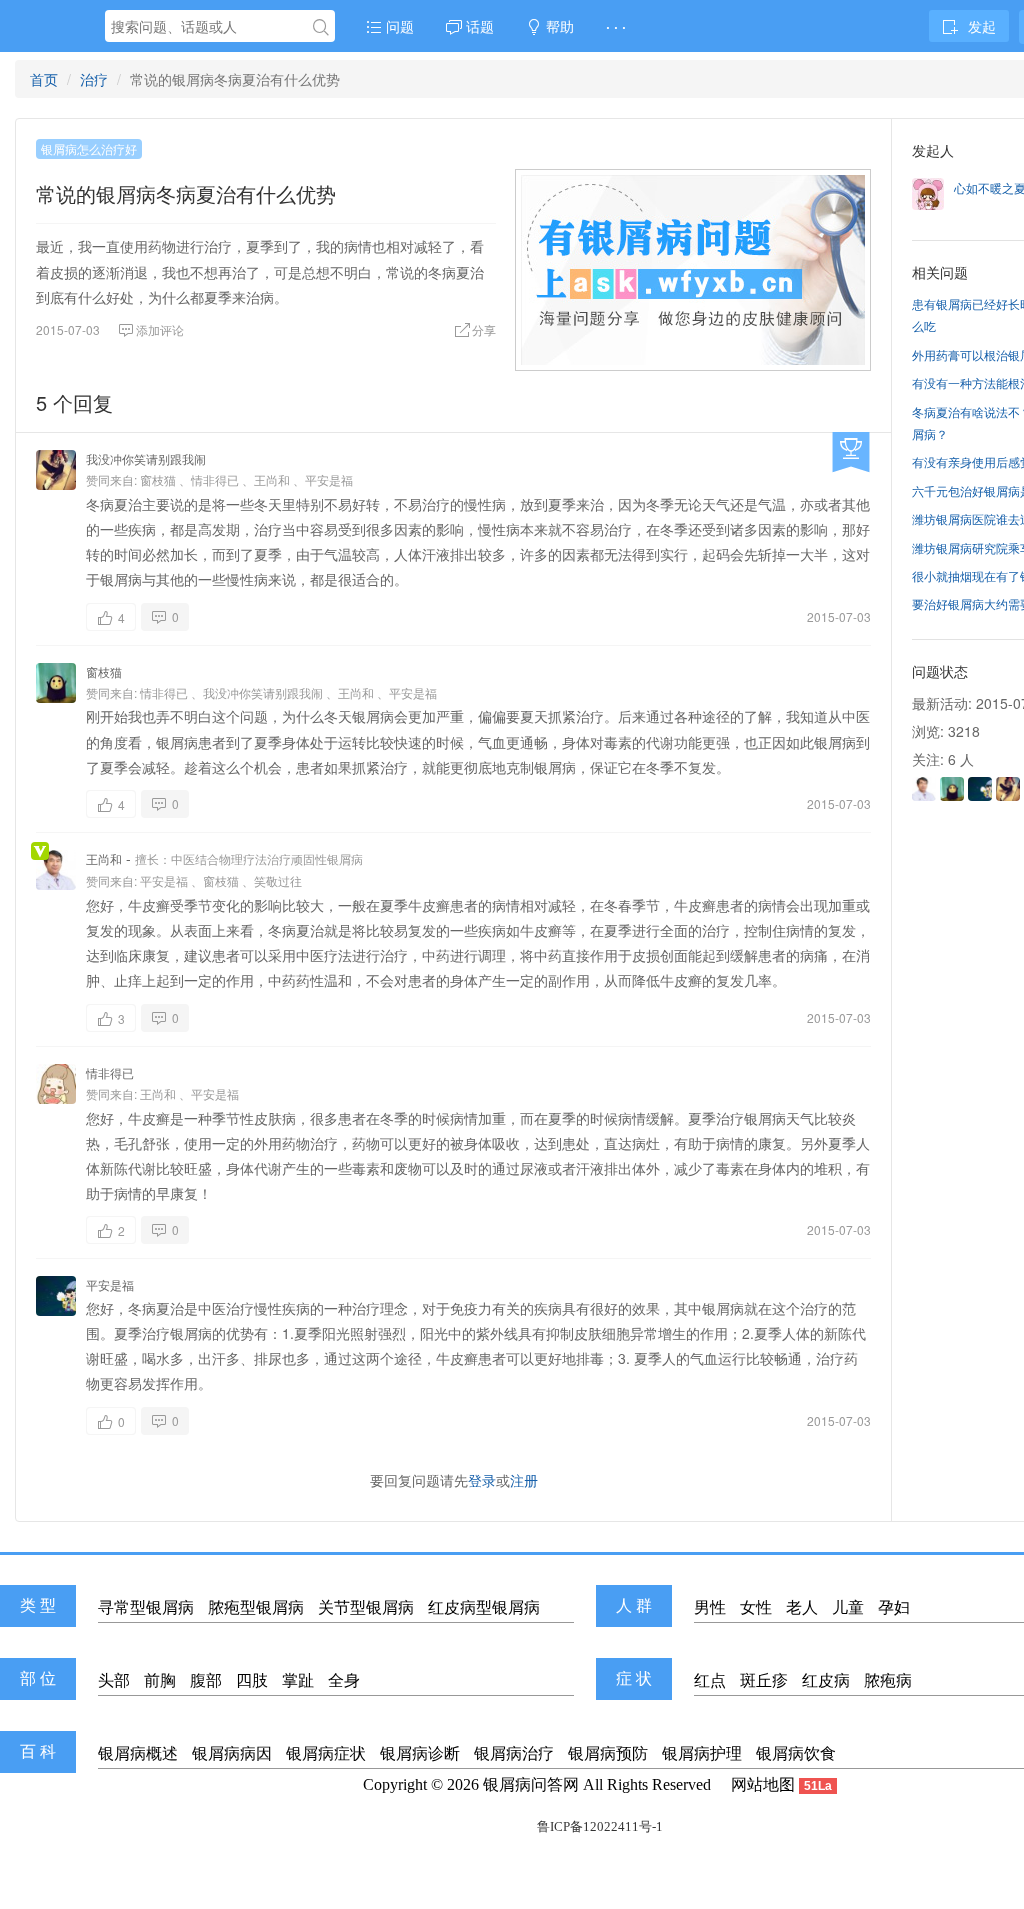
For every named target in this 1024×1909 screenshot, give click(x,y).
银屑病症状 (326, 1753)
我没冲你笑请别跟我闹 (146, 458)
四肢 (252, 1680)
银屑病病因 (232, 1753)
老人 (802, 1607)
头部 (114, 1680)
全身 (344, 1680)
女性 (756, 1607)
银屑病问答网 (531, 1784)
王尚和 (272, 479)
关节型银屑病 (366, 1607)
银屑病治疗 (514, 1753)
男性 (710, 1607)
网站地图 (763, 1784)
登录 (482, 1480)
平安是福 (329, 479)
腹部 (206, 1680)
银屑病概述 (138, 1753)
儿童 (848, 1607)
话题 (478, 26)
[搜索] (321, 27)
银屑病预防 (608, 1753)
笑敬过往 (278, 880)
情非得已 (215, 479)
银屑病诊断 (420, 1753)
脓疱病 (888, 1680)
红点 (710, 1680)
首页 (44, 79)
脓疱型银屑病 (256, 1607)
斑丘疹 (764, 1680)
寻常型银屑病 (146, 1607)
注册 (524, 1480)
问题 (398, 26)
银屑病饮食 (796, 1753)
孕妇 (894, 1607)
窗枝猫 (158, 479)
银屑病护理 (702, 1753)
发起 (982, 26)
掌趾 (298, 1680)
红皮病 (826, 1680)
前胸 (160, 1680)
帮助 (558, 26)
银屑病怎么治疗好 (89, 148)
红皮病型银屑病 (484, 1607)
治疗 (94, 79)
